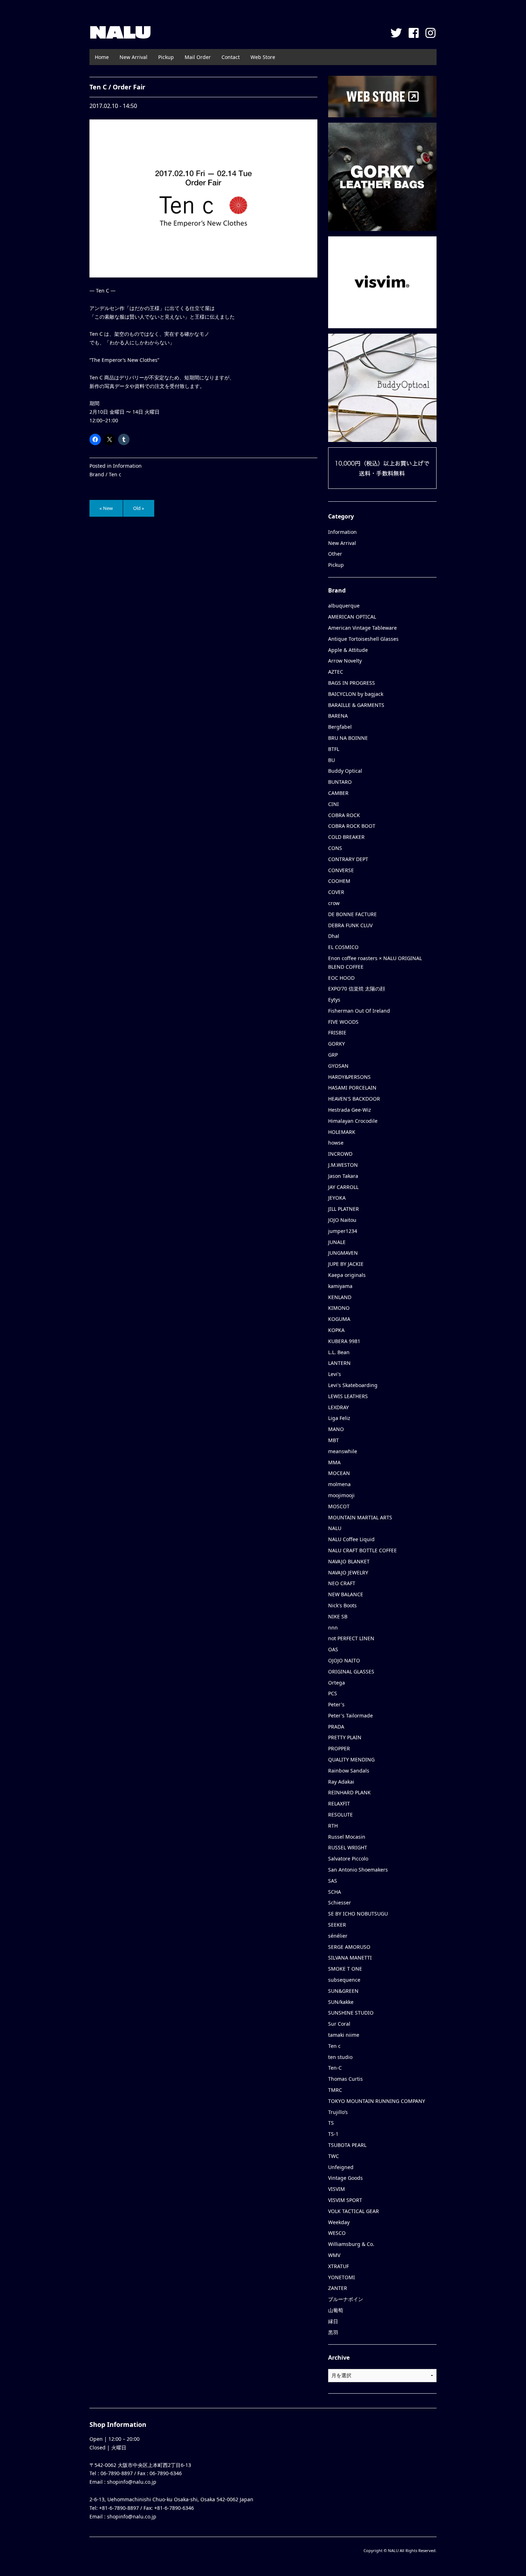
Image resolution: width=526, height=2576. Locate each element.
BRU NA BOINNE (348, 738)
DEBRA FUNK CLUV (350, 925)
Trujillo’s (338, 2112)
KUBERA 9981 (344, 1341)
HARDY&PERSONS (349, 1077)
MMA (334, 1462)
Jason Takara (343, 1176)
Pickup (166, 57)
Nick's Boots (342, 1605)
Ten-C (335, 2068)
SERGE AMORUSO (349, 1947)
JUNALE (337, 1242)
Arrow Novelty (345, 661)
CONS (335, 848)
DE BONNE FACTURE (352, 914)
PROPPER (339, 1748)
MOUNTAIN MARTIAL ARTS (360, 1517)
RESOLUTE (340, 1815)
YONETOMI (342, 2277)
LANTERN (339, 1363)
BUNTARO (340, 782)
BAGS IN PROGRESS (352, 683)
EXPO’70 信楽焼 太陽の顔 (357, 989)
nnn (333, 1628)
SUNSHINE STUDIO (351, 2013)
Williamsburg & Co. (351, 2244)
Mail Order (198, 57)
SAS (333, 1881)
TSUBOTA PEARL (347, 2145)
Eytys (334, 1000)
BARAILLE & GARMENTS (356, 705)
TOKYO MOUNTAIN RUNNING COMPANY (377, 2101)
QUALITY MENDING (351, 1759)
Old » (139, 508)
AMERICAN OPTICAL (352, 617)
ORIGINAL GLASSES (351, 1672)
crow (334, 903)
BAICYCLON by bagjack (356, 694)
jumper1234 (343, 1231)
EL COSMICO (343, 947)
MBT (333, 1440)
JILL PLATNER (344, 1209)
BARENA (338, 716)
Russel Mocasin (347, 1837)
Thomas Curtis (345, 2079)
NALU (120, 32)
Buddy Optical (345, 771)
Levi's (335, 1374)
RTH (333, 1826)
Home (102, 57)
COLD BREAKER (346, 837)
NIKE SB (338, 1616)
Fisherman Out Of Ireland (359, 1011)
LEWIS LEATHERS (348, 1396)
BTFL (334, 749)
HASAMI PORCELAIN (352, 1088)
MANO (336, 1429)
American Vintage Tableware (362, 628)
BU (332, 760)
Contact (231, 57)
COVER (336, 892)
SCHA (335, 1892)
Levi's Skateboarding (353, 1385)
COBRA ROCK (344, 815)
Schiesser (340, 1902)
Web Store (263, 57)
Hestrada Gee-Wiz (350, 1110)
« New (106, 508)
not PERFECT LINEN (351, 1638)
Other (335, 554)
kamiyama (340, 1286)
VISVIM (337, 2189)
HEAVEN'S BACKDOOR (354, 1099)
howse (336, 1143)
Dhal (334, 936)
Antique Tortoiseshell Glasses (363, 639)
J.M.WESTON (343, 1165)
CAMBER (338, 793)
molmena (339, 1484)
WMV (334, 2255)
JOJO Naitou (342, 1220)
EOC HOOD (341, 978)
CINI (333, 804)
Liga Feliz (339, 1418)
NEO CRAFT (342, 1583)
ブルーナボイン (346, 2299)
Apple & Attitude (348, 650)
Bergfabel (340, 727)
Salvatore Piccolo (348, 1859)
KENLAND (340, 1297)
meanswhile (343, 1451)
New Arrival (133, 57)
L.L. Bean (339, 1352)
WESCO (337, 2233)
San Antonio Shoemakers (358, 1870)
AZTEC (336, 672)
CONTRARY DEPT (348, 859)
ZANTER (338, 2288)
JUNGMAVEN (343, 1253)
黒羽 (333, 2332)
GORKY (337, 1044)
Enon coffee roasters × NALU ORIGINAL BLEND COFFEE (375, 962)
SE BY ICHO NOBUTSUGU (358, 1914)
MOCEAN (339, 1473)
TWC (333, 2156)
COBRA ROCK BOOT (352, 826)
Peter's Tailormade (350, 1715)
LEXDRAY (339, 1407)
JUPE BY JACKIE (346, 1264)
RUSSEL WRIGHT (348, 1847)
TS (331, 2123)
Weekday (339, 2222)
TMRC (335, 2090)
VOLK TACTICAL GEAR (354, 2211)
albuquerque (344, 606)
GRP (333, 1055)
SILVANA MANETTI (350, 1958)
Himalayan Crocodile (353, 1121)
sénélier (338, 1936)
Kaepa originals (347, 1275)
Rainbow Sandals (349, 1771)
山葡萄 (336, 2310)
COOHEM (339, 881)
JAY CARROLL (343, 1187)
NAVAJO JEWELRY (348, 1572)
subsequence (344, 1980)
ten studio (340, 2057)
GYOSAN (338, 1066)
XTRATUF (339, 2266)
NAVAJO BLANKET (349, 1561)
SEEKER (337, 1925)
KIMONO (339, 1308)
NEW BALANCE (346, 1594)
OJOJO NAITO (344, 1660)
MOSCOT (339, 1506)
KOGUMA (339, 1319)
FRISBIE (337, 1033)
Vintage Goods (345, 2178)
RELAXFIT (339, 1803)
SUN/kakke (341, 2002)
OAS (333, 1649)
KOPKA (336, 1330)
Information (127, 466)
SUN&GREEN (343, 1991)
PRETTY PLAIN (345, 1737)
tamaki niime (344, 2035)
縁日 (333, 2321)
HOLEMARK (342, 1132)
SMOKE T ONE (345, 1969)
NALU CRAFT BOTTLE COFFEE (362, 1550)
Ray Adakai (341, 1782)
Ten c (115, 474)
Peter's (336, 1704)
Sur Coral (339, 2024)
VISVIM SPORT (345, 2200)
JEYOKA (337, 1198)
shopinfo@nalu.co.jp (132, 2482)
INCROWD (340, 1154)
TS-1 (333, 2134)
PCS (333, 1693)
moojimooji (341, 1495)
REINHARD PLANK (349, 1792)
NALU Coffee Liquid (351, 1539)
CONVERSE (341, 870)
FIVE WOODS (343, 1022)
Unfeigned (341, 2167)
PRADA (336, 1727)
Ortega (337, 1683)
